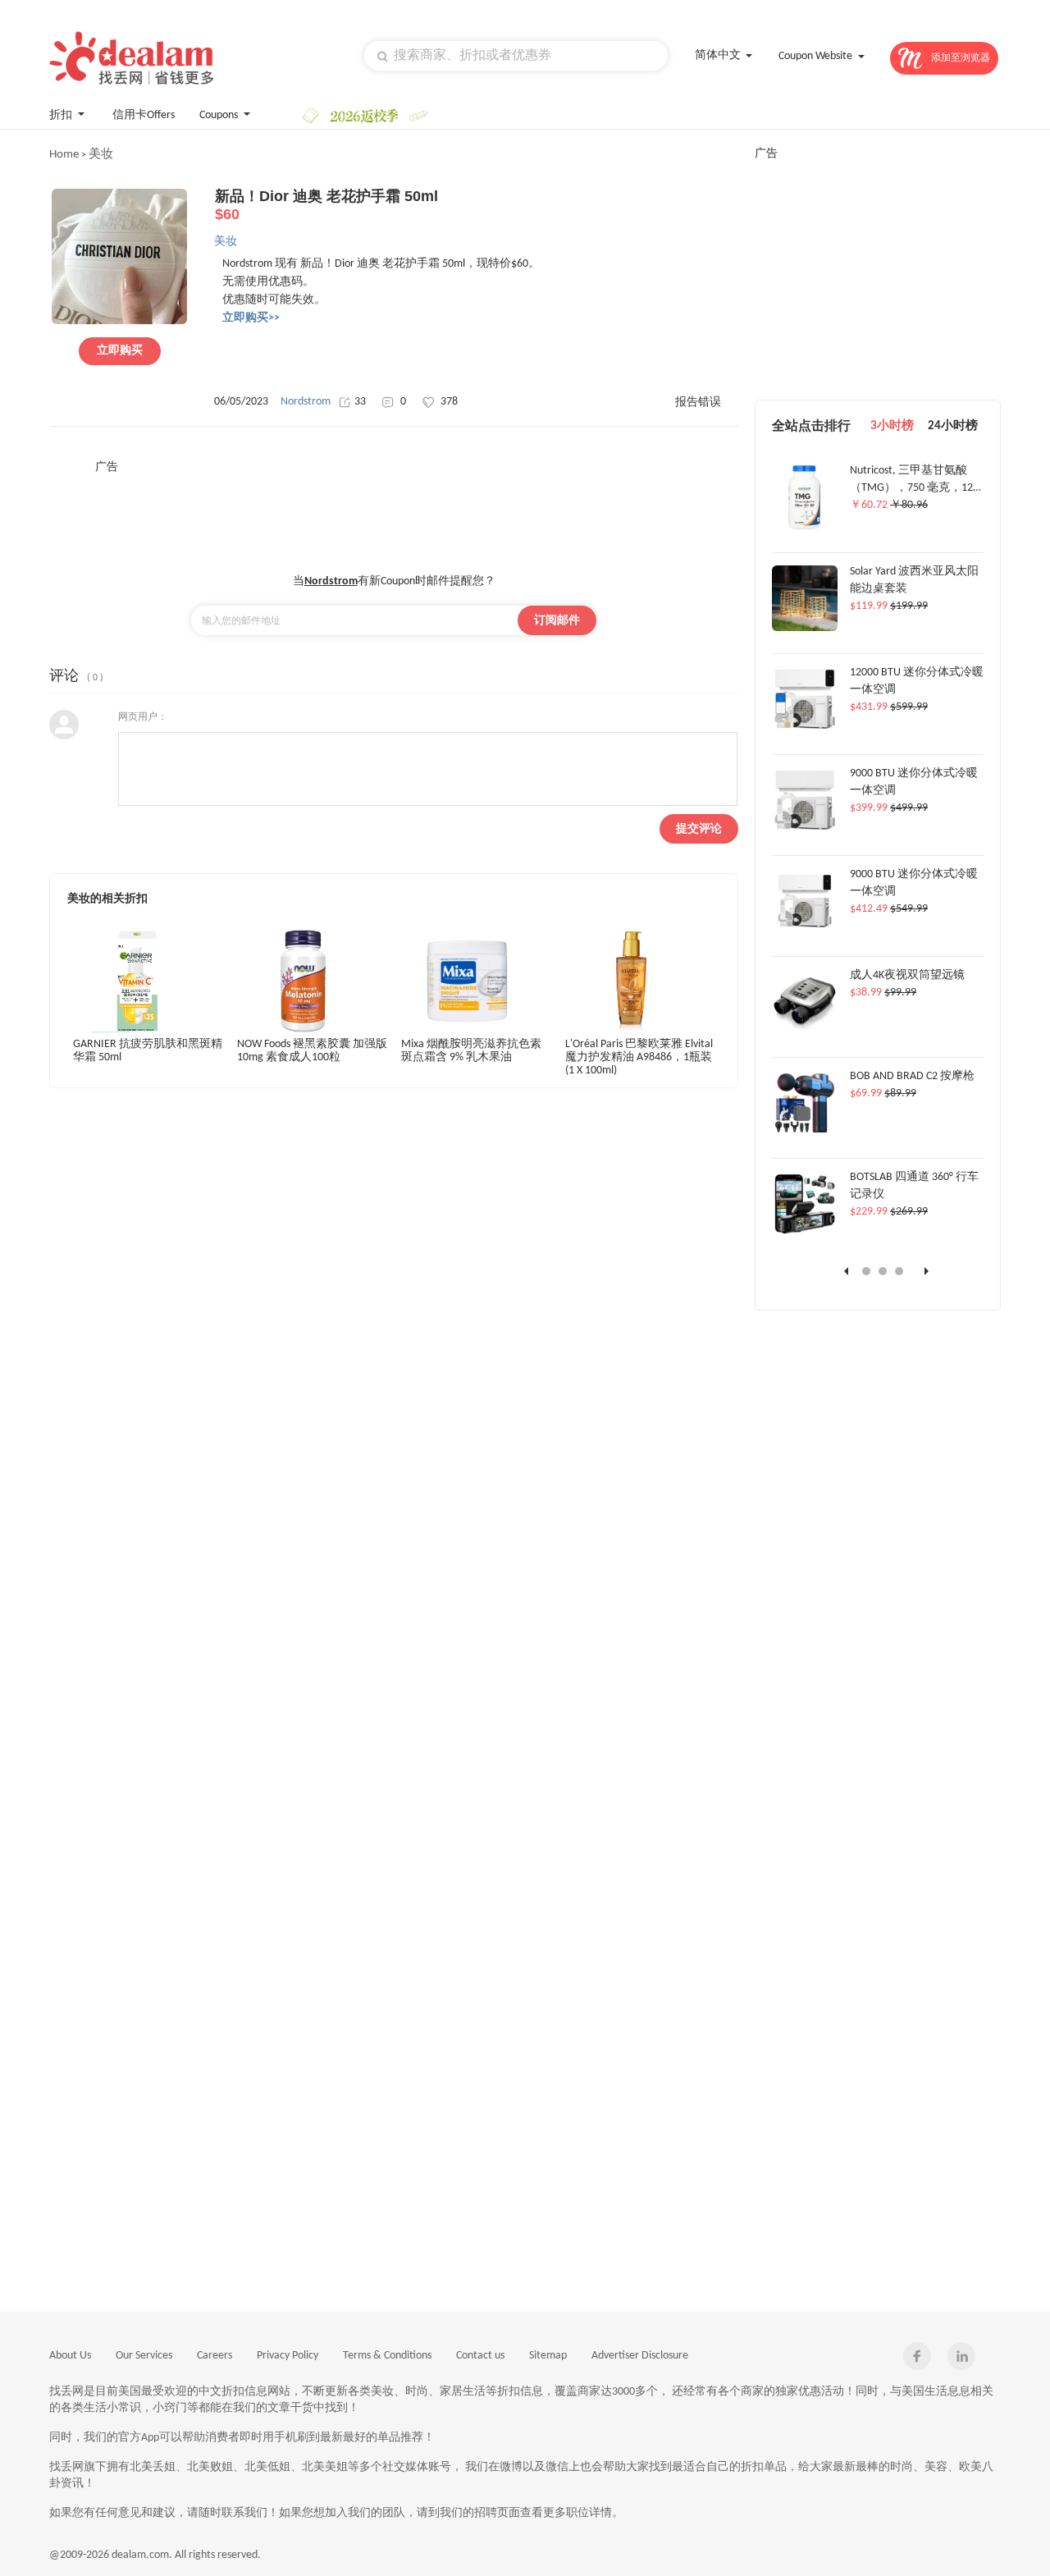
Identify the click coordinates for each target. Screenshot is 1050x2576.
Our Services (144, 2356)
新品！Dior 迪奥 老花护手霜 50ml (326, 205)
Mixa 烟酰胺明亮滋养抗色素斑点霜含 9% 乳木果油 (471, 1051)
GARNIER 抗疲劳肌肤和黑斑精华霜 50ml (148, 1051)
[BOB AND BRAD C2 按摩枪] (805, 1133)
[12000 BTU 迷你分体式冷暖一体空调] (805, 730)
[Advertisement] (394, 512)
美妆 (101, 155)
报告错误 (698, 403)
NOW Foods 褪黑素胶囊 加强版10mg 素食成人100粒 (312, 1051)
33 (360, 402)
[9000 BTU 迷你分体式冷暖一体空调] (805, 830)
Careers (215, 2356)
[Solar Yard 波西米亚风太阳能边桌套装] (805, 629)
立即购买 (120, 351)
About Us (70, 2356)
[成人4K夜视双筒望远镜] (805, 1032)
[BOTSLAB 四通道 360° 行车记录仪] (805, 1234)
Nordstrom (306, 402)
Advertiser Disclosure (640, 2356)
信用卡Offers (144, 115)
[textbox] (516, 56)
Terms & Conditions (387, 2356)
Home (64, 155)
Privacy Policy (288, 2356)
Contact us (480, 2356)
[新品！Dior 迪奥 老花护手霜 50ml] (119, 322)
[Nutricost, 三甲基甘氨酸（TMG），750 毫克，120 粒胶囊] (804, 528)
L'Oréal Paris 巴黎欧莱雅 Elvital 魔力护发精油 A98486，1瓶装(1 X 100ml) (639, 1057)
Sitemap (548, 2356)
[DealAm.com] (131, 58)
